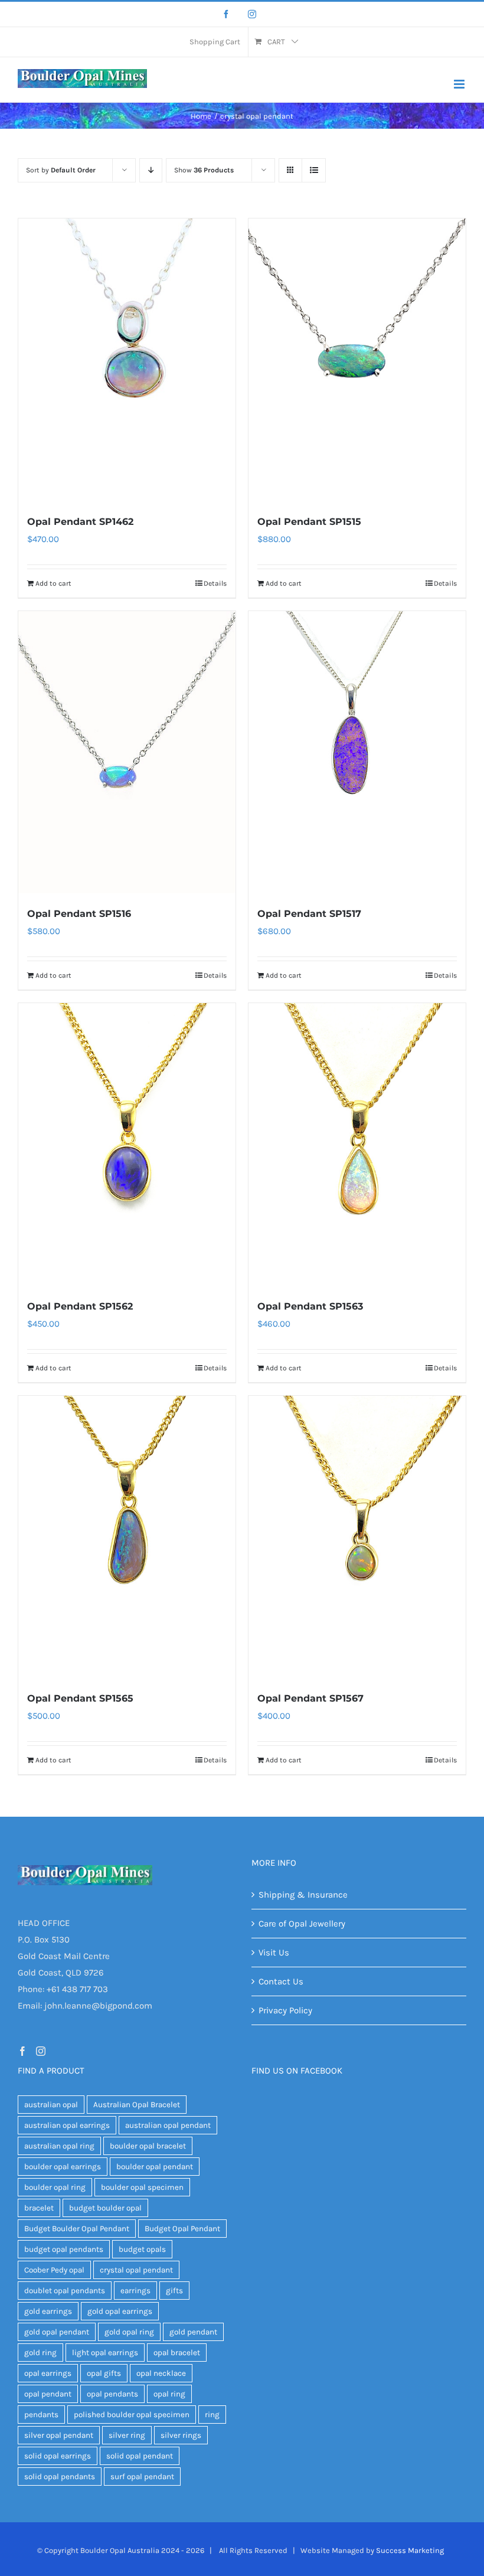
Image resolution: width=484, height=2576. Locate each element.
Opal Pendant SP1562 (80, 1306)
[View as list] (314, 170)
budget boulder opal (105, 2208)
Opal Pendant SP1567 (310, 1698)
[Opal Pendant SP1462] (127, 360)
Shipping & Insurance (303, 1895)
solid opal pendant (140, 2456)
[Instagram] (252, 14)
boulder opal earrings (63, 2167)
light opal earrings (105, 2353)
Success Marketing (410, 2550)
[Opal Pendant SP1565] (127, 1537)
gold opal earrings (120, 2311)
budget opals (142, 2249)
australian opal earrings (67, 2125)
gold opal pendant (57, 2332)
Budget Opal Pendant (182, 2229)
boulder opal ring (55, 2187)
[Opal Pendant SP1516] (127, 752)
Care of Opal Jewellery (302, 1924)
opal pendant (48, 2394)
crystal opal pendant (136, 2270)
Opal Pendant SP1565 (80, 1698)
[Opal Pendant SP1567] (357, 1537)
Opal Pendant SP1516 (79, 914)
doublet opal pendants (65, 2291)
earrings (135, 2291)
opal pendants (112, 2394)
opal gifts (104, 2373)
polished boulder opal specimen (132, 2415)
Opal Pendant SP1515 (309, 522)
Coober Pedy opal (54, 2270)
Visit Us (274, 1953)
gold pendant (193, 2332)
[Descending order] (151, 170)
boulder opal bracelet (148, 2146)
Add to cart (53, 583)
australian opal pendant (168, 2125)
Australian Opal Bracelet (137, 2105)
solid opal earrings (58, 2456)
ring (212, 2415)
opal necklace (161, 2373)
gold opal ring (129, 2332)
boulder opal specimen (142, 2187)
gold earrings (48, 2311)
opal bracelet (177, 2353)
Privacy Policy (285, 2010)
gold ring (40, 2353)
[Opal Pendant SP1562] (127, 1144)
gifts (174, 2291)
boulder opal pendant (155, 2167)
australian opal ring (59, 2146)
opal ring (169, 2394)
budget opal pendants (64, 2249)
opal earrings (48, 2373)
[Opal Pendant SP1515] (357, 360)
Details (215, 583)
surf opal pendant (142, 2477)
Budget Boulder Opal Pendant (77, 2229)
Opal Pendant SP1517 (309, 914)
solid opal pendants (60, 2477)
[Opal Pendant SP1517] (357, 752)
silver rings (181, 2435)
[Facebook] (226, 14)
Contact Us (281, 1981)
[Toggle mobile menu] (460, 84)
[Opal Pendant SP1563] (357, 1144)
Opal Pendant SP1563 (310, 1306)
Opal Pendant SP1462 (80, 522)
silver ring (127, 2435)
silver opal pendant (59, 2435)
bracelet (39, 2208)
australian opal (51, 2105)
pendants (41, 2415)
